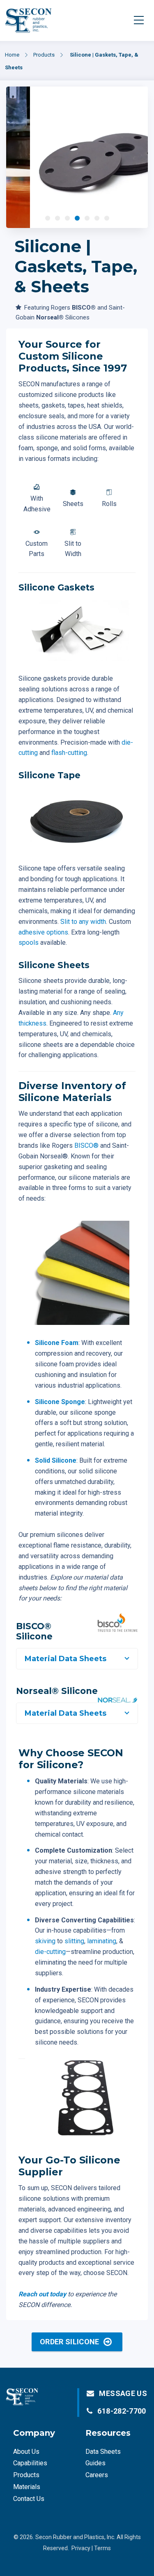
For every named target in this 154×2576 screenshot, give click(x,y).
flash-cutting (69, 753)
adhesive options (43, 932)
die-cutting (50, 1952)
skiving (45, 1941)
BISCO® (86, 1146)
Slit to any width (83, 922)
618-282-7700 (122, 2411)
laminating (102, 1941)
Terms (102, 2548)
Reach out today (42, 2294)
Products (44, 55)
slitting (74, 1941)
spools (29, 943)
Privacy (81, 2548)
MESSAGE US (123, 2393)
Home (12, 55)
